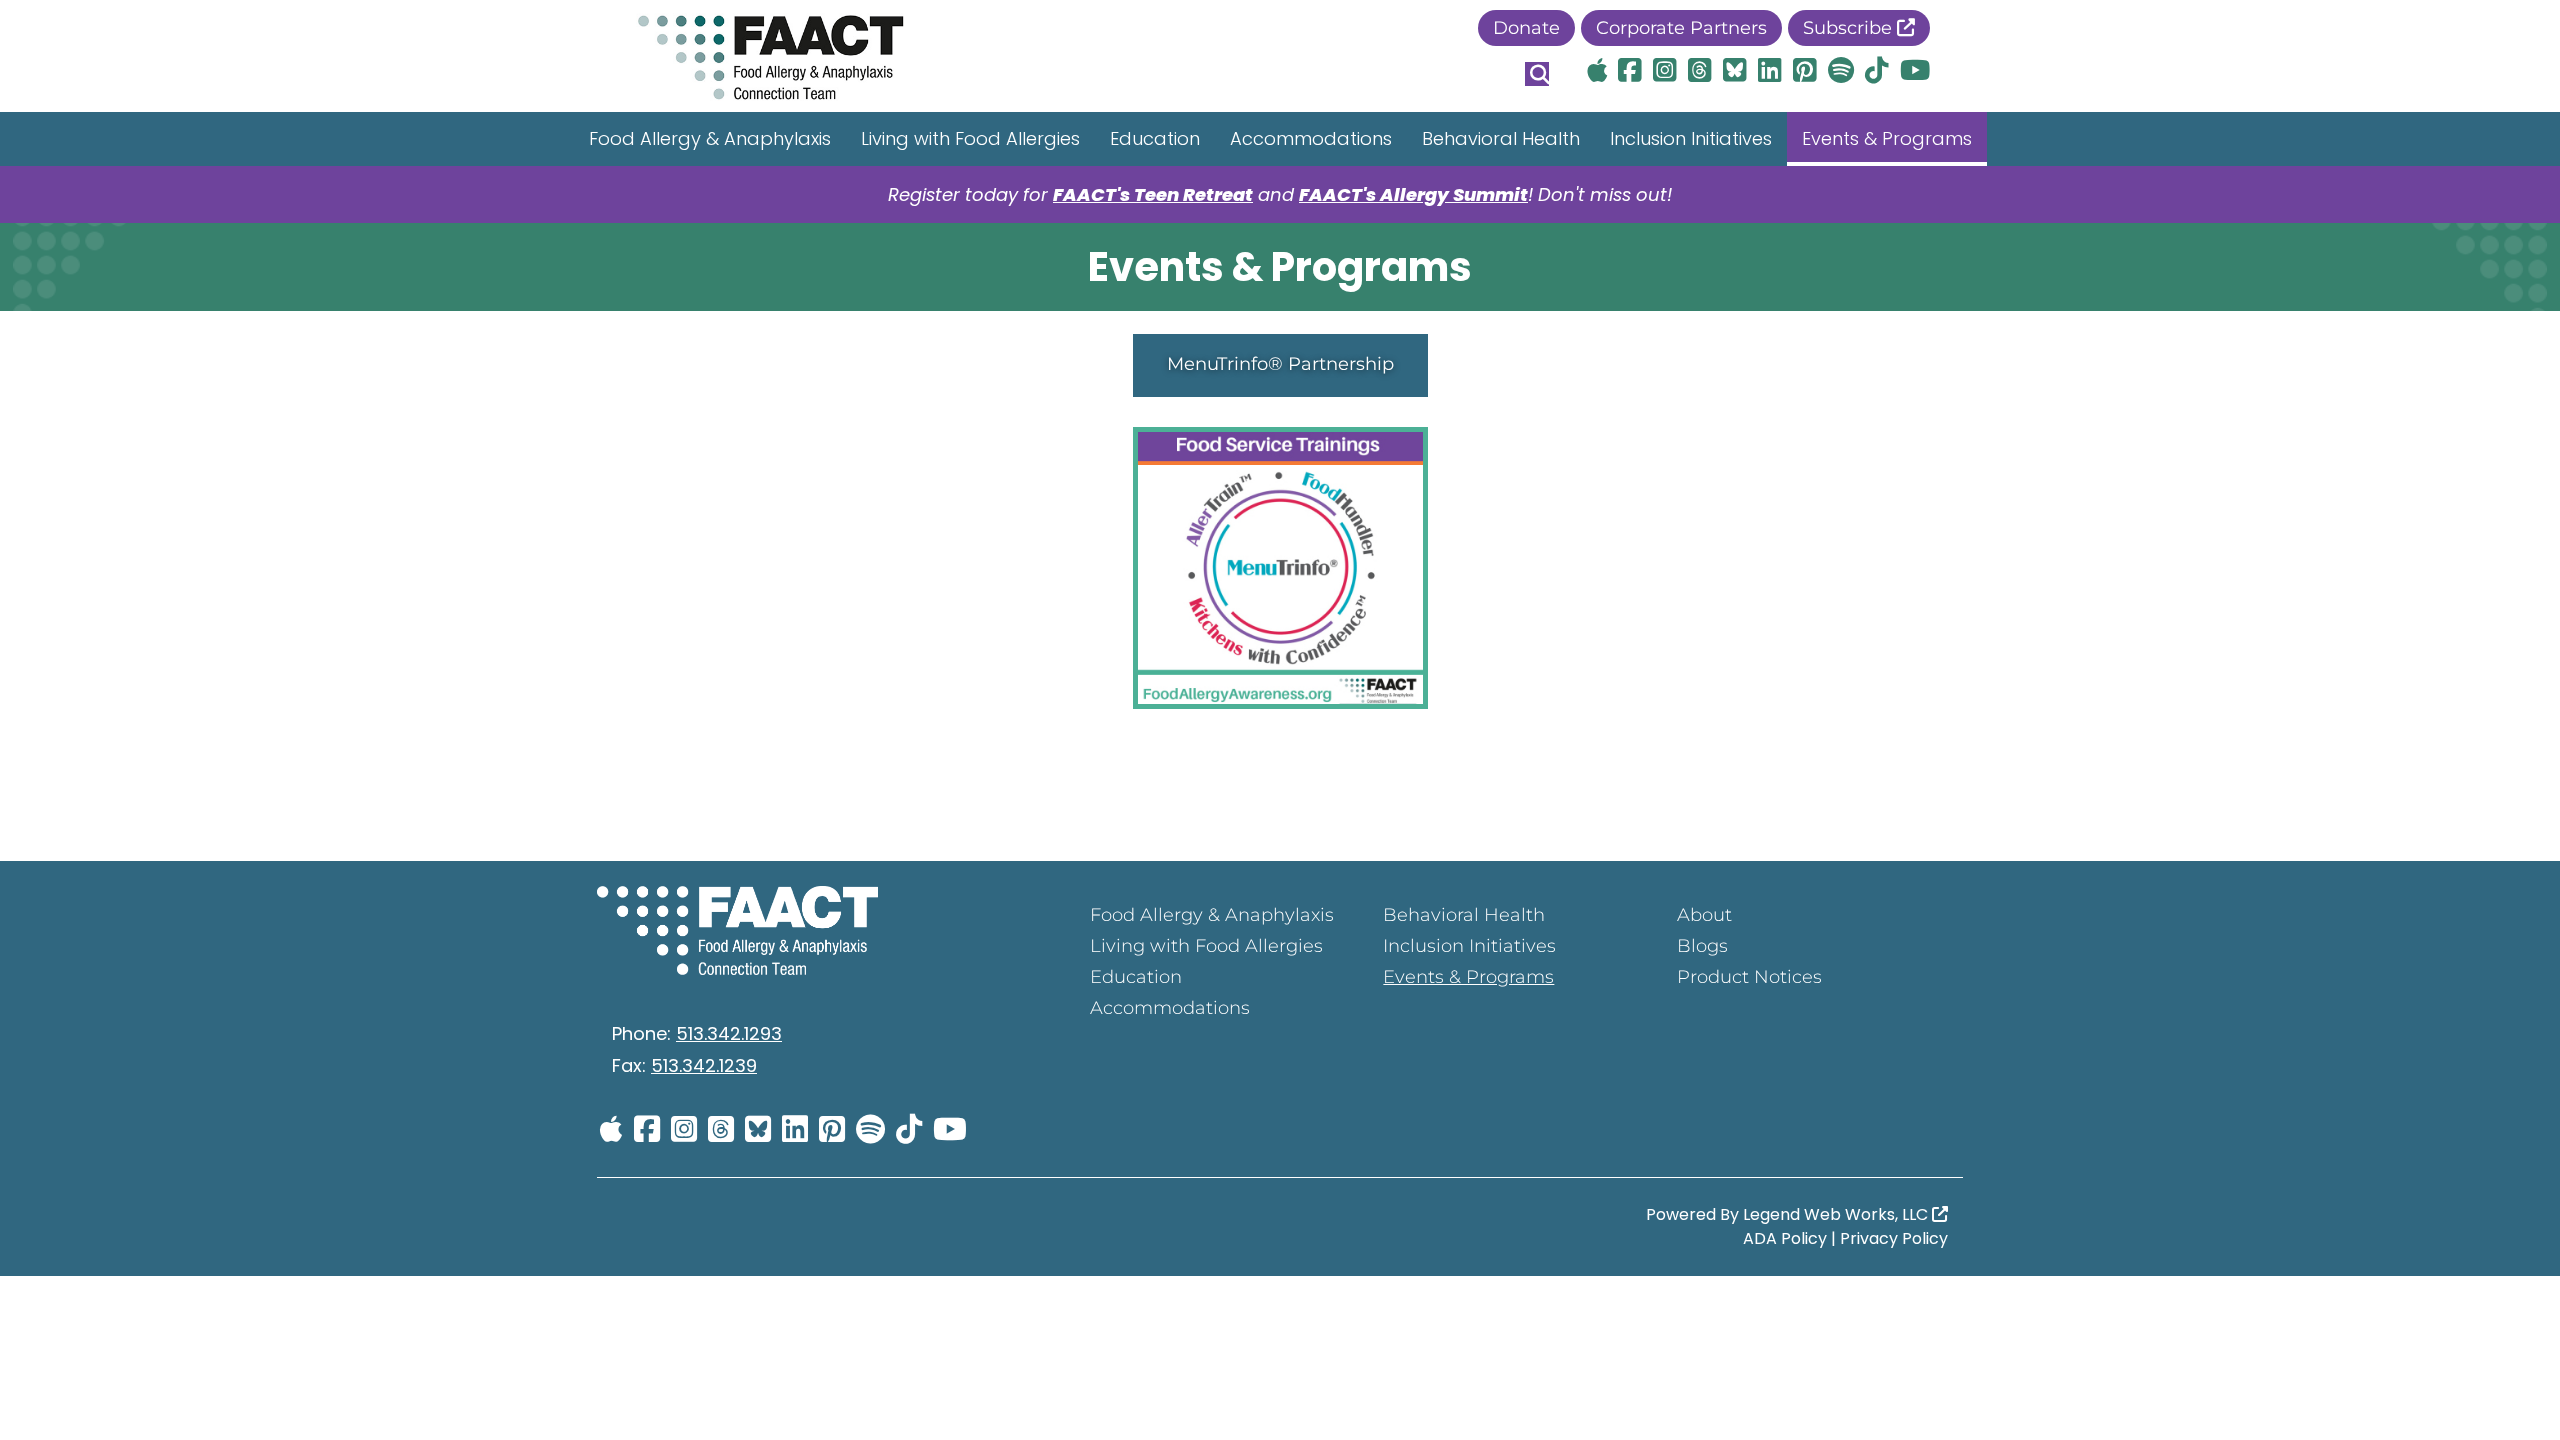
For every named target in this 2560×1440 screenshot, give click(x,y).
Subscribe (1850, 28)
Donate (1526, 28)
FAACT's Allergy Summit (1413, 194)
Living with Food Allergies (970, 138)
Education (1155, 138)
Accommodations (1311, 138)
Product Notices (1749, 977)
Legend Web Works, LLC (1837, 1214)
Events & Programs (1887, 138)
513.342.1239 (704, 1065)
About (1704, 915)
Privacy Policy (1894, 1238)
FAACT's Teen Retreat (1153, 194)
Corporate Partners (1681, 28)
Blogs (1702, 946)
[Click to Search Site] (1537, 74)
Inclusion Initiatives (1691, 138)
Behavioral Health (1501, 138)
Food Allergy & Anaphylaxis (710, 138)
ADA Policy (1785, 1238)
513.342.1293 (729, 1033)
